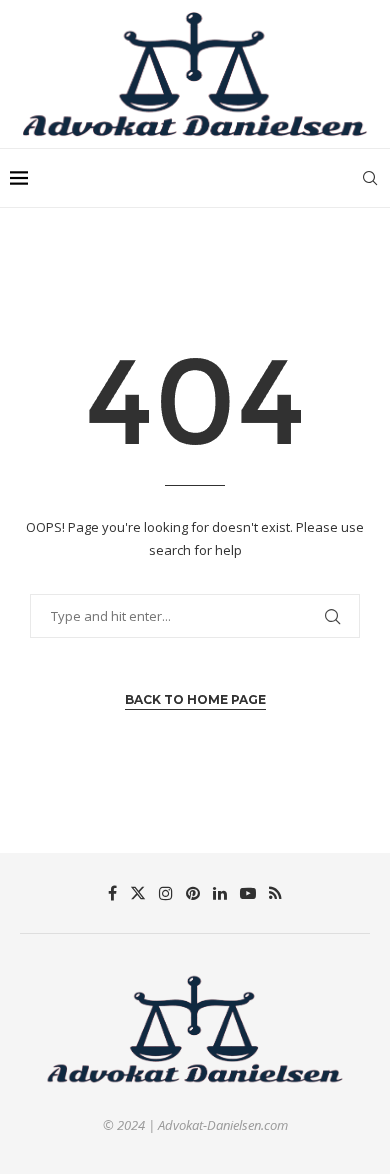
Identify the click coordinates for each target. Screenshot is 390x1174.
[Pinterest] (193, 893)
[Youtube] (248, 893)
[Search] (370, 178)
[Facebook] (112, 893)
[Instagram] (166, 893)
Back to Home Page (195, 699)
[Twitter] (138, 893)
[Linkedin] (220, 893)
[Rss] (275, 893)
